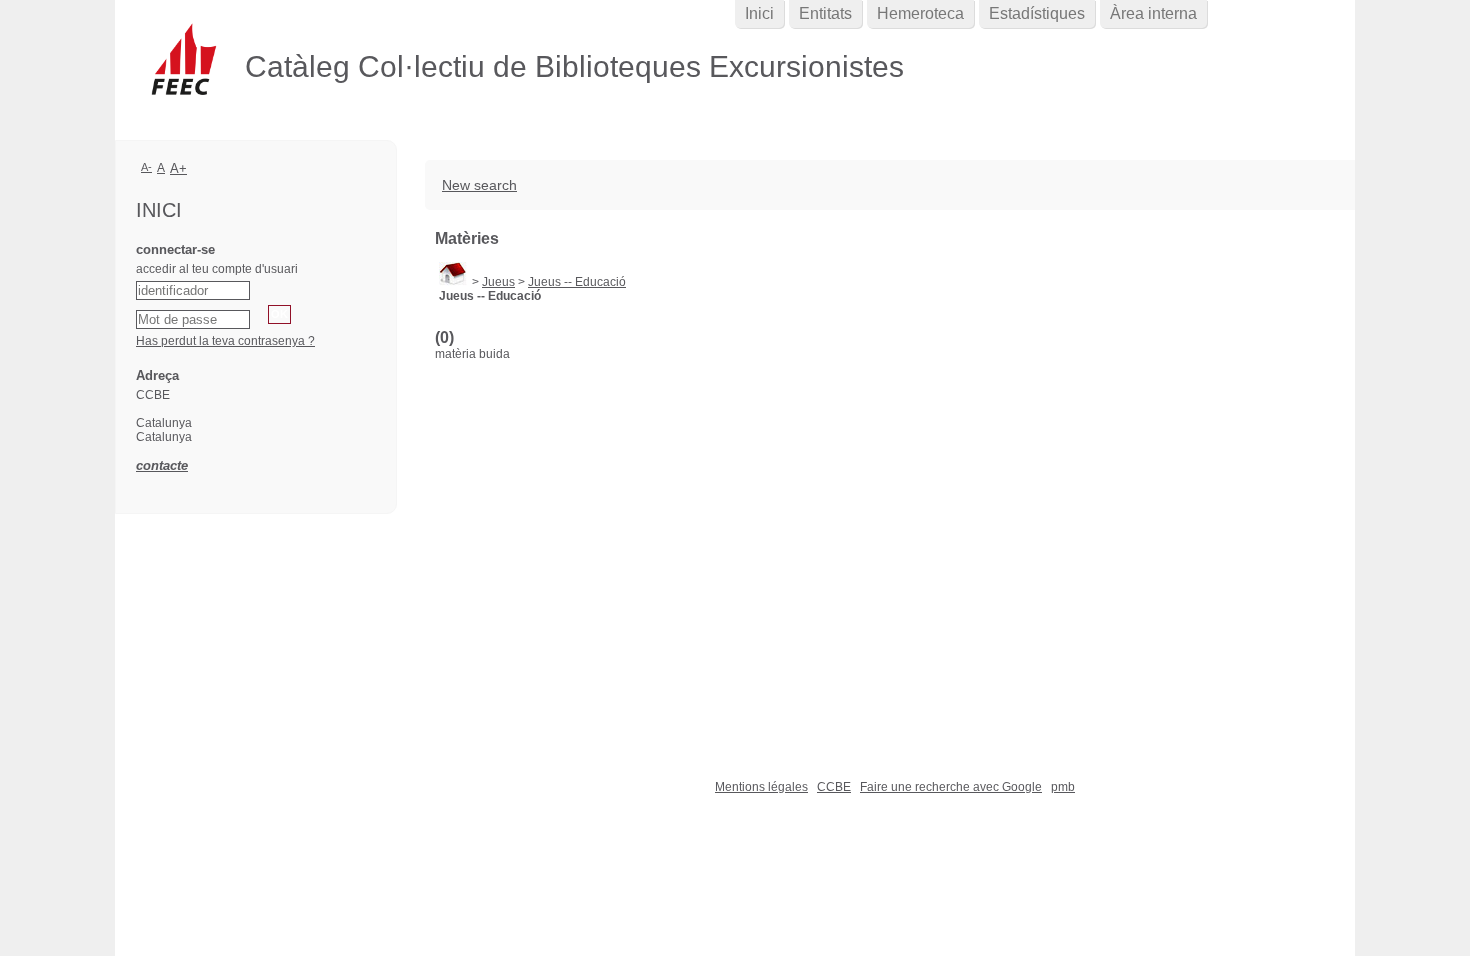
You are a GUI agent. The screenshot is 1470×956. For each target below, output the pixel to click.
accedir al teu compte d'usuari (217, 269)
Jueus (498, 282)
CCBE (834, 787)
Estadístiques (1037, 13)
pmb (1063, 787)
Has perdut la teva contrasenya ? (225, 341)
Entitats (825, 13)
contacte (162, 465)
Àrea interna (1153, 13)
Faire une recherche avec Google (951, 787)
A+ (178, 168)
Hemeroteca (920, 13)
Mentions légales (761, 787)
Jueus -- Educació (577, 282)
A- (146, 167)
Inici (759, 13)
